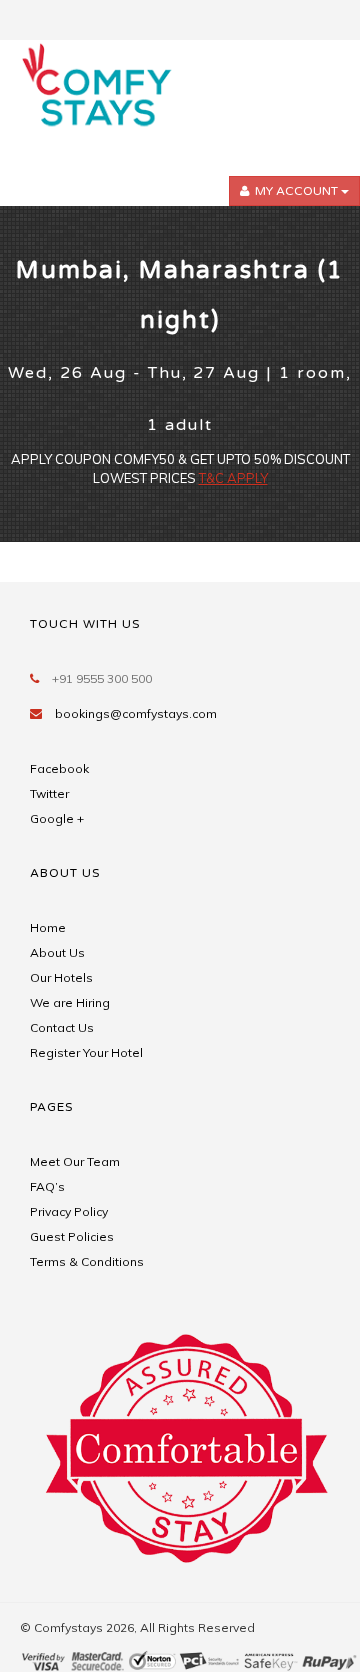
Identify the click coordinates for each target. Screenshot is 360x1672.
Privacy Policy (69, 1211)
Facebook (59, 768)
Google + (57, 818)
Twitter (49, 793)
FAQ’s (47, 1186)
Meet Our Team (75, 1161)
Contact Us (62, 1027)
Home (48, 927)
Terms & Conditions (87, 1261)
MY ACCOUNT (296, 191)
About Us (57, 952)
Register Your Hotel (86, 1052)
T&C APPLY (233, 478)
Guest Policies (72, 1236)
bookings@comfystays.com (136, 713)
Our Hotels (61, 977)
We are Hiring (70, 1002)
